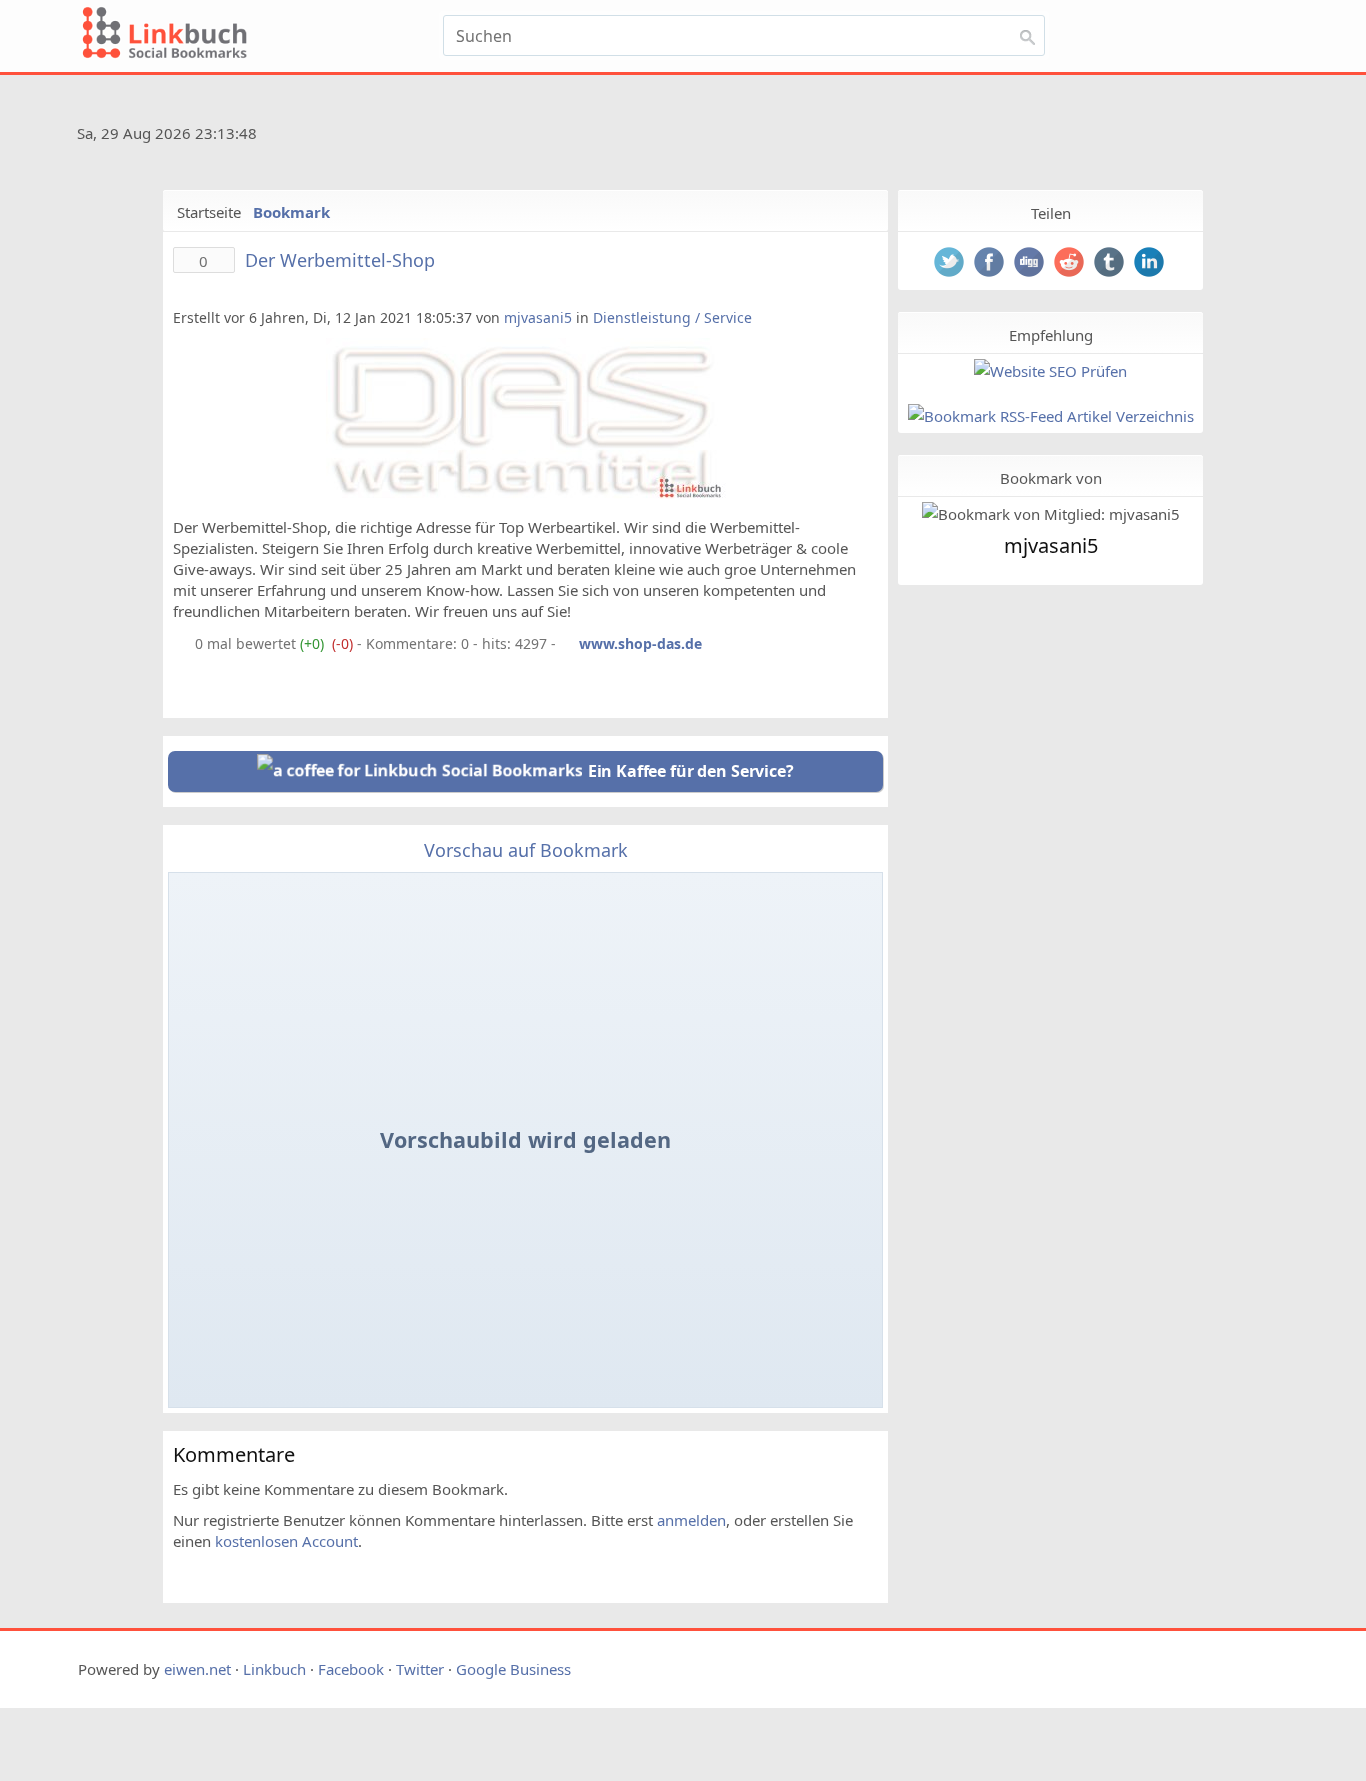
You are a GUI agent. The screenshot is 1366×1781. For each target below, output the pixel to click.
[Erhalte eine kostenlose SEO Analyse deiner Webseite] (1050, 371)
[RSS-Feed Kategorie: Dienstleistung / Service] (182, 643)
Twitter (420, 1669)
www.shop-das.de (640, 643)
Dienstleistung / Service (672, 317)
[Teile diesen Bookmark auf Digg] (1031, 264)
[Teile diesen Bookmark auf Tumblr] (1111, 264)
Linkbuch (274, 1669)
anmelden (691, 1520)
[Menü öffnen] (1110, 42)
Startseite (209, 212)
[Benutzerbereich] (1195, 42)
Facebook (351, 1669)
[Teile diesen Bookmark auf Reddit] (1071, 264)
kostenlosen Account (286, 1541)
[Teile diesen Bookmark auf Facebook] (991, 264)
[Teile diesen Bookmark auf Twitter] (951, 264)
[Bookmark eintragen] (1244, 42)
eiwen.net (197, 1669)
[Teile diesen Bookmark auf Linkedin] (1151, 264)
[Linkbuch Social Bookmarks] (256, 36)
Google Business (513, 1669)
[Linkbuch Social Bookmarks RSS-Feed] (1232, 137)
